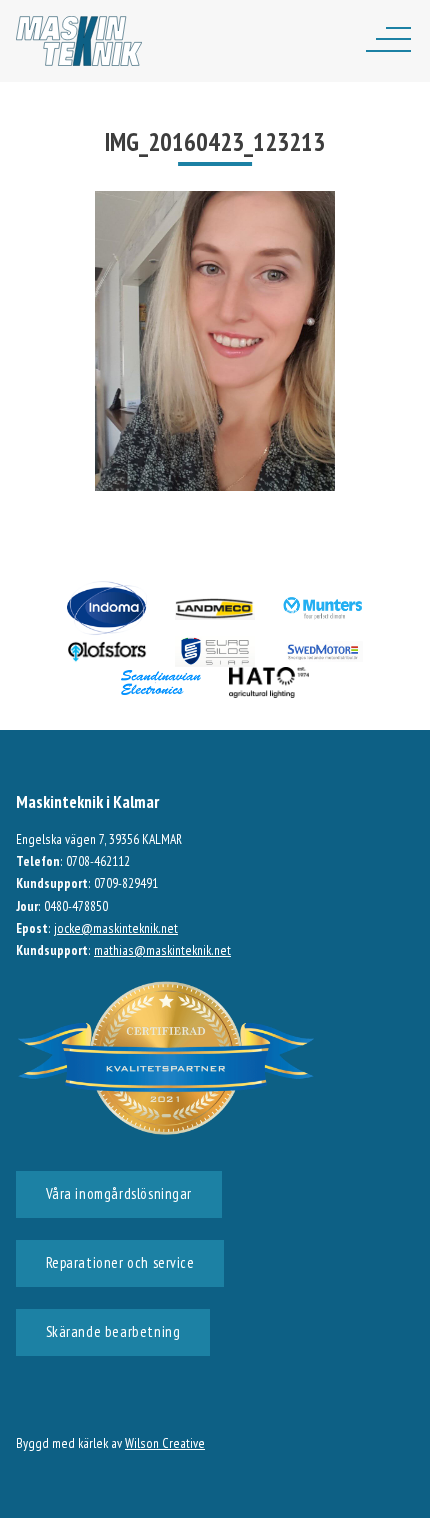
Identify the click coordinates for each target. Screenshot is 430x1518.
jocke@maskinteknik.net (116, 928)
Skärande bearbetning (113, 1331)
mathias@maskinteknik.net (162, 950)
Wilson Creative (165, 1443)
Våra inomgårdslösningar (119, 1193)
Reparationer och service (120, 1262)
